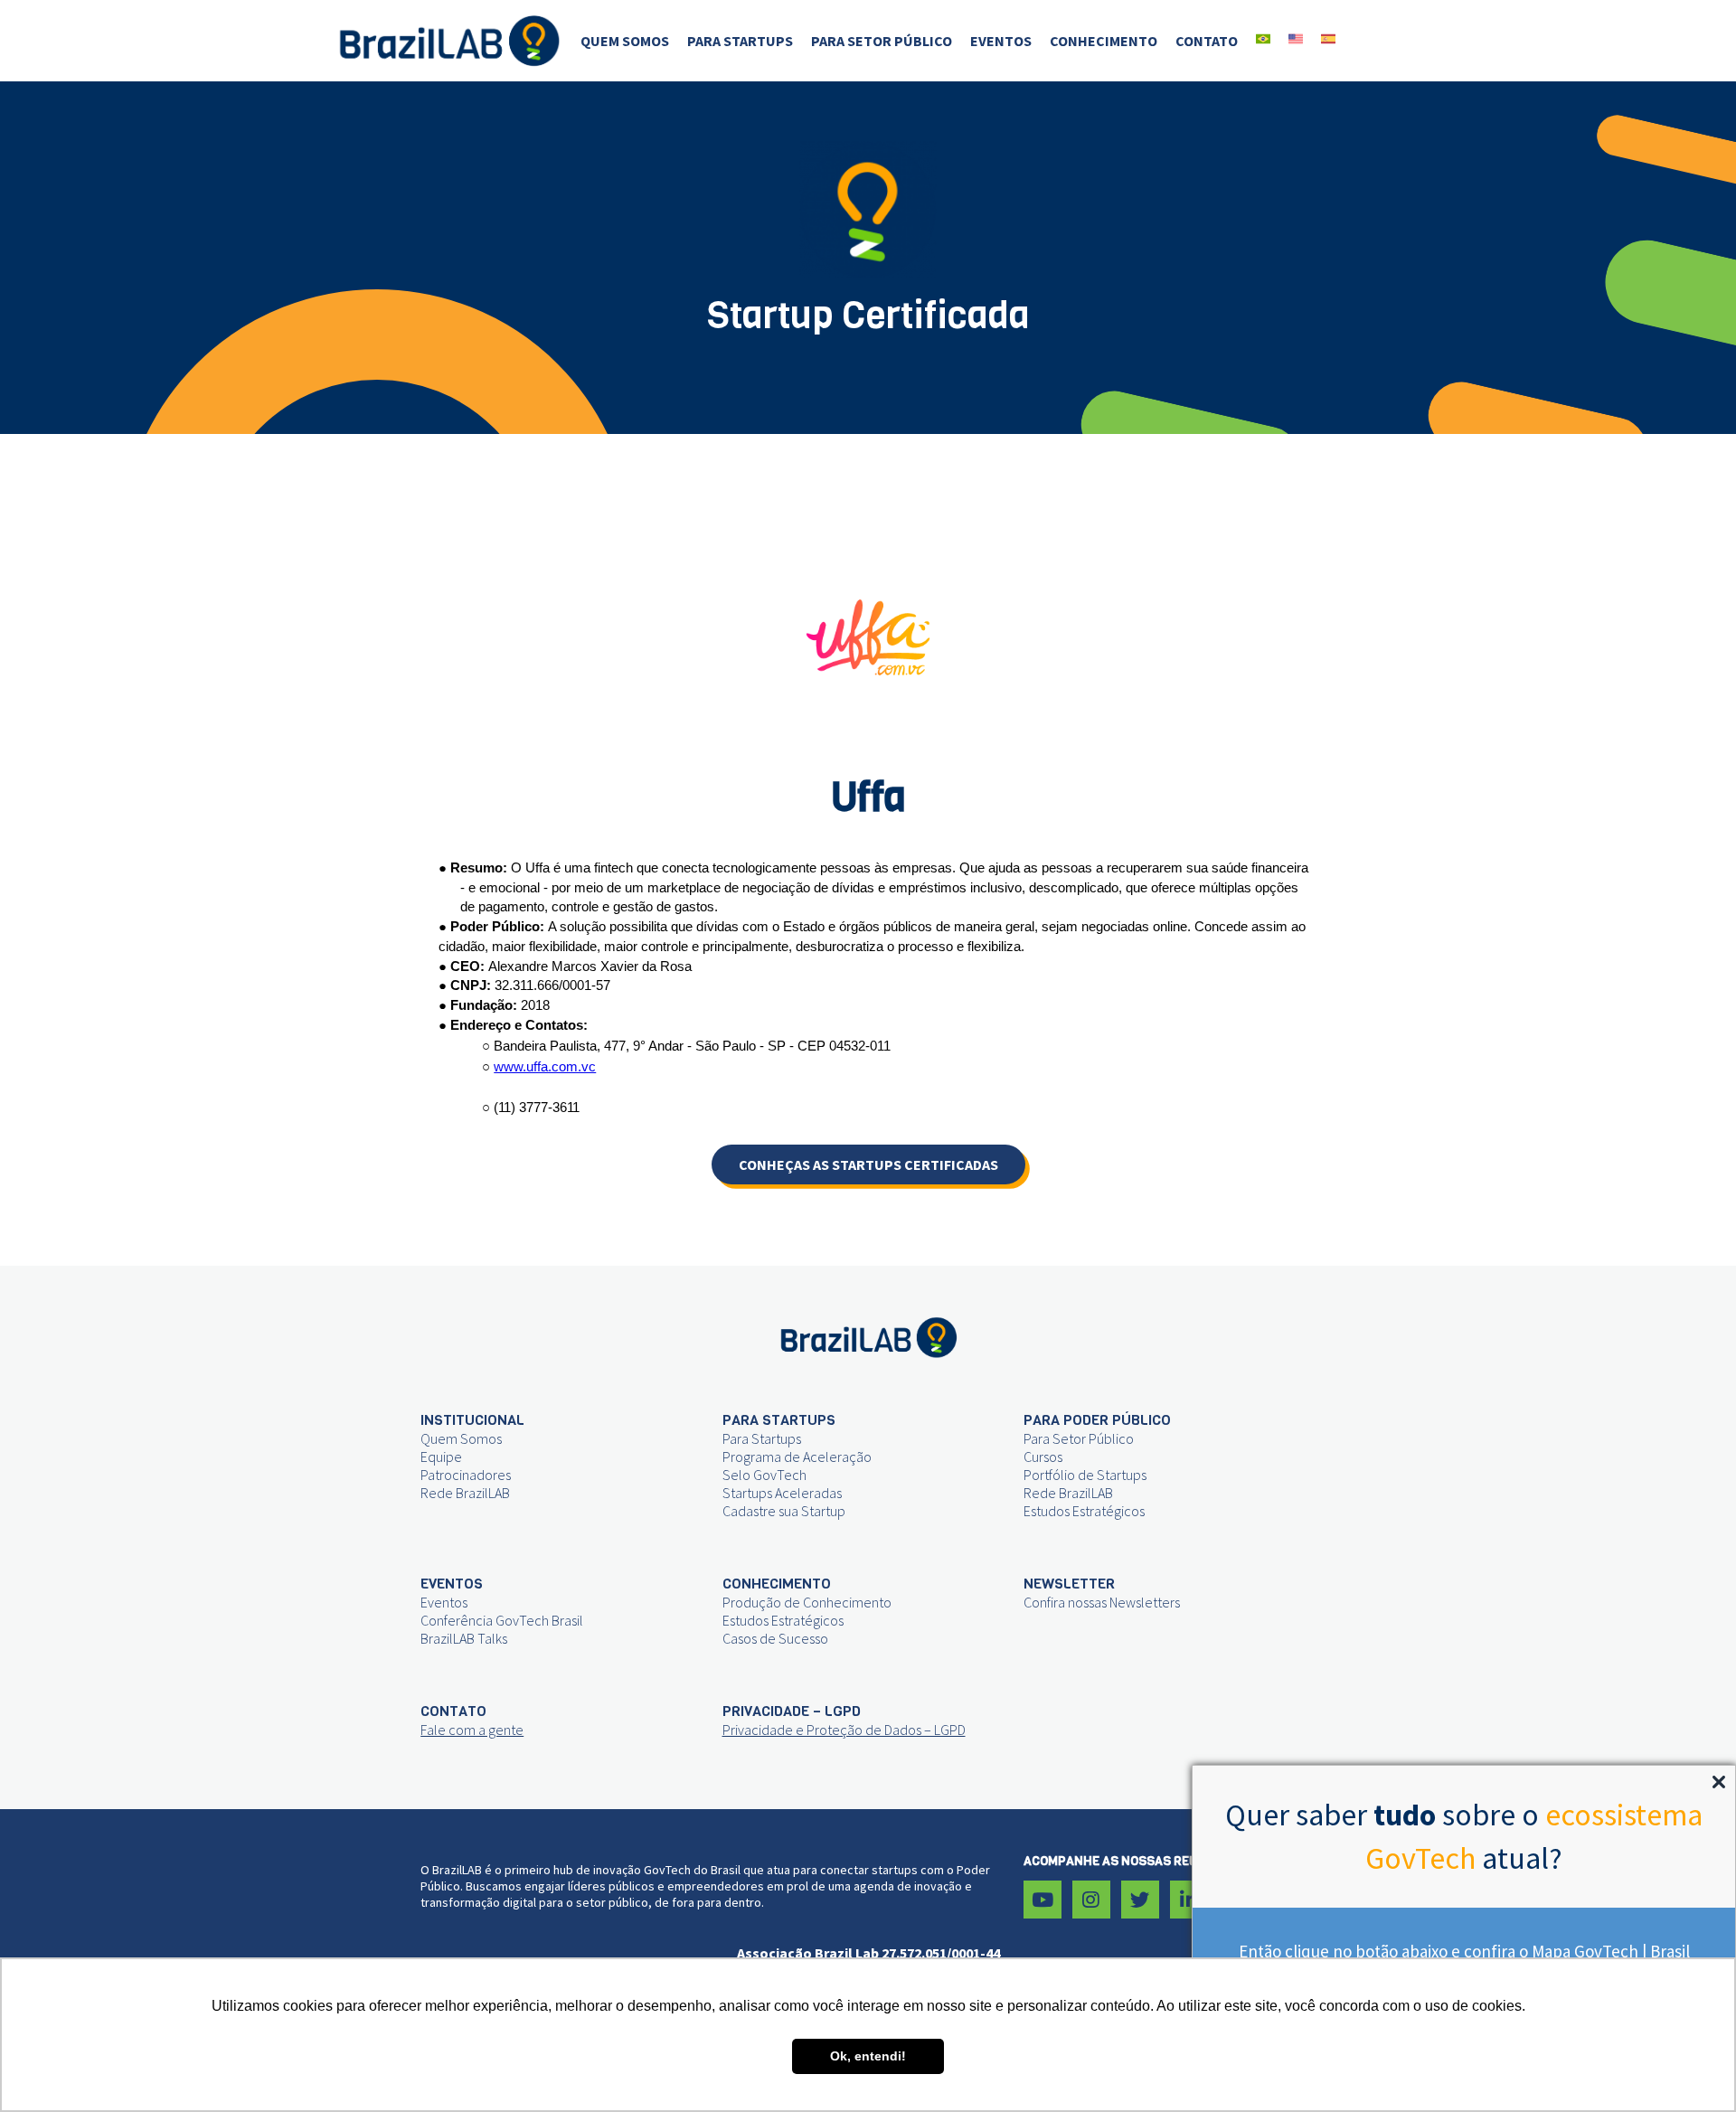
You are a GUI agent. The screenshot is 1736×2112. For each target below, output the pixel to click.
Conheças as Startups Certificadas (868, 1164)
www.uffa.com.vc (545, 1067)
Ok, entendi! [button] (868, 2056)
